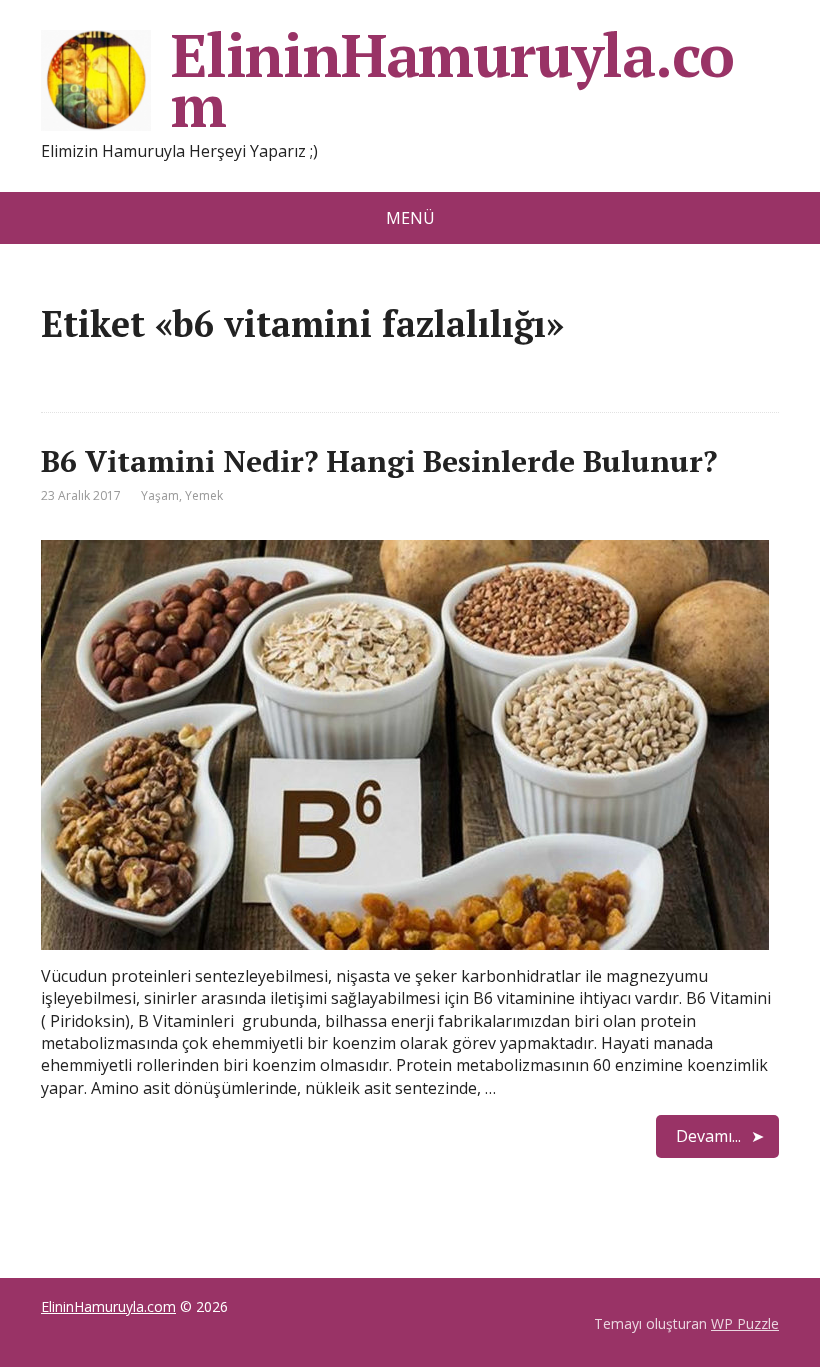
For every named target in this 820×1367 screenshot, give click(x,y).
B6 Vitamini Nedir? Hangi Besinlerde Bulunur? (379, 461)
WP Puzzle (745, 1323)
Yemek (204, 495)
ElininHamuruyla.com (452, 80)
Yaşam (160, 495)
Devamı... (708, 1136)
